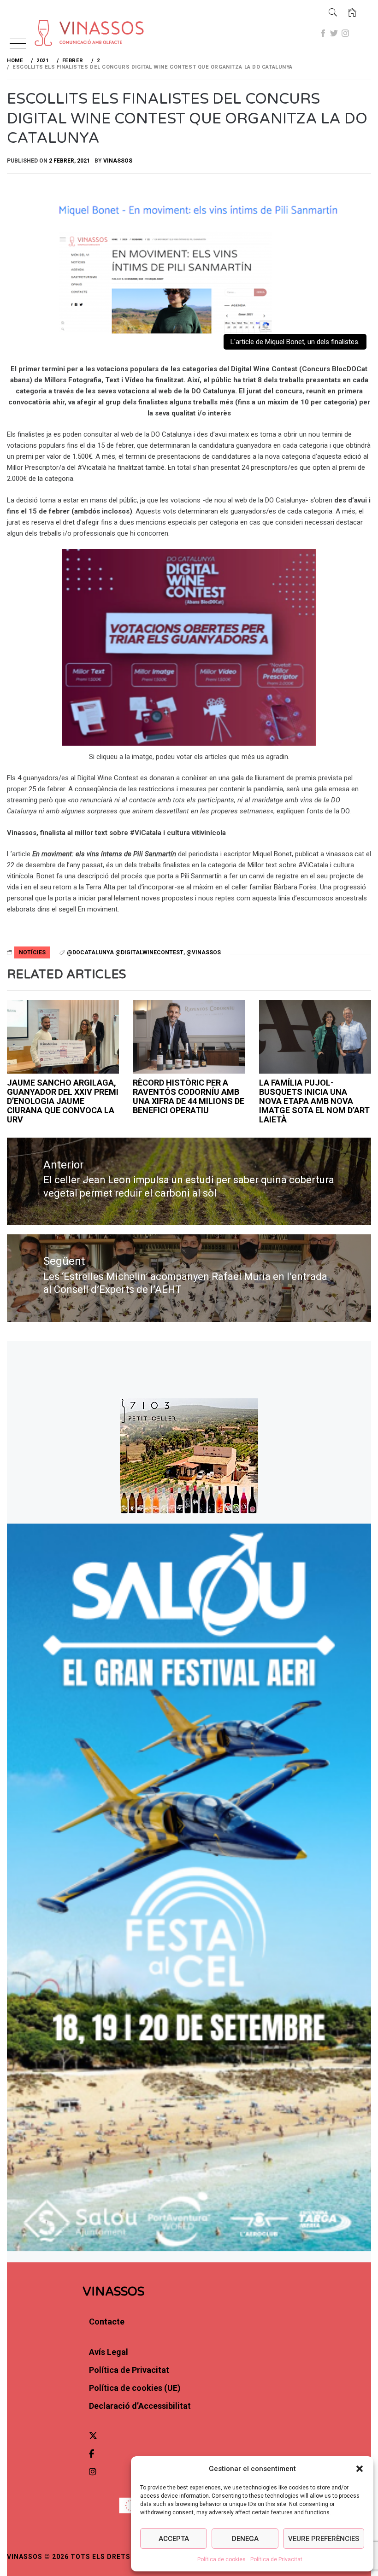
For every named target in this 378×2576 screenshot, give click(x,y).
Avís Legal (109, 2352)
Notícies (32, 952)
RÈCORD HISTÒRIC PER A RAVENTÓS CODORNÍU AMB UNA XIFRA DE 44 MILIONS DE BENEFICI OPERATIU (189, 1096)
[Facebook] (323, 33)
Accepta (174, 2539)
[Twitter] (334, 33)
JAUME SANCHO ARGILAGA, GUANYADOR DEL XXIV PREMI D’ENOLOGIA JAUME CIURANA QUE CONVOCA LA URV (63, 1101)
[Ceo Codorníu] (189, 1037)
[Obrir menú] (18, 44)
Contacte (107, 2322)
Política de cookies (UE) (135, 2388)
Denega (245, 2539)
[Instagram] (345, 33)
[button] (360, 2469)
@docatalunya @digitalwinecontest (125, 952)
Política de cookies (221, 2559)
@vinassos (204, 952)
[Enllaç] (55, 19)
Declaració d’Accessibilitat (140, 2406)
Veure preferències (324, 2539)
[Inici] (352, 13)
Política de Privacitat (276, 2559)
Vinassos (118, 161)
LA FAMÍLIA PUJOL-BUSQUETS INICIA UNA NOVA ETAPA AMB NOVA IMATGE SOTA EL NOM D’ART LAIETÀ (314, 1101)
